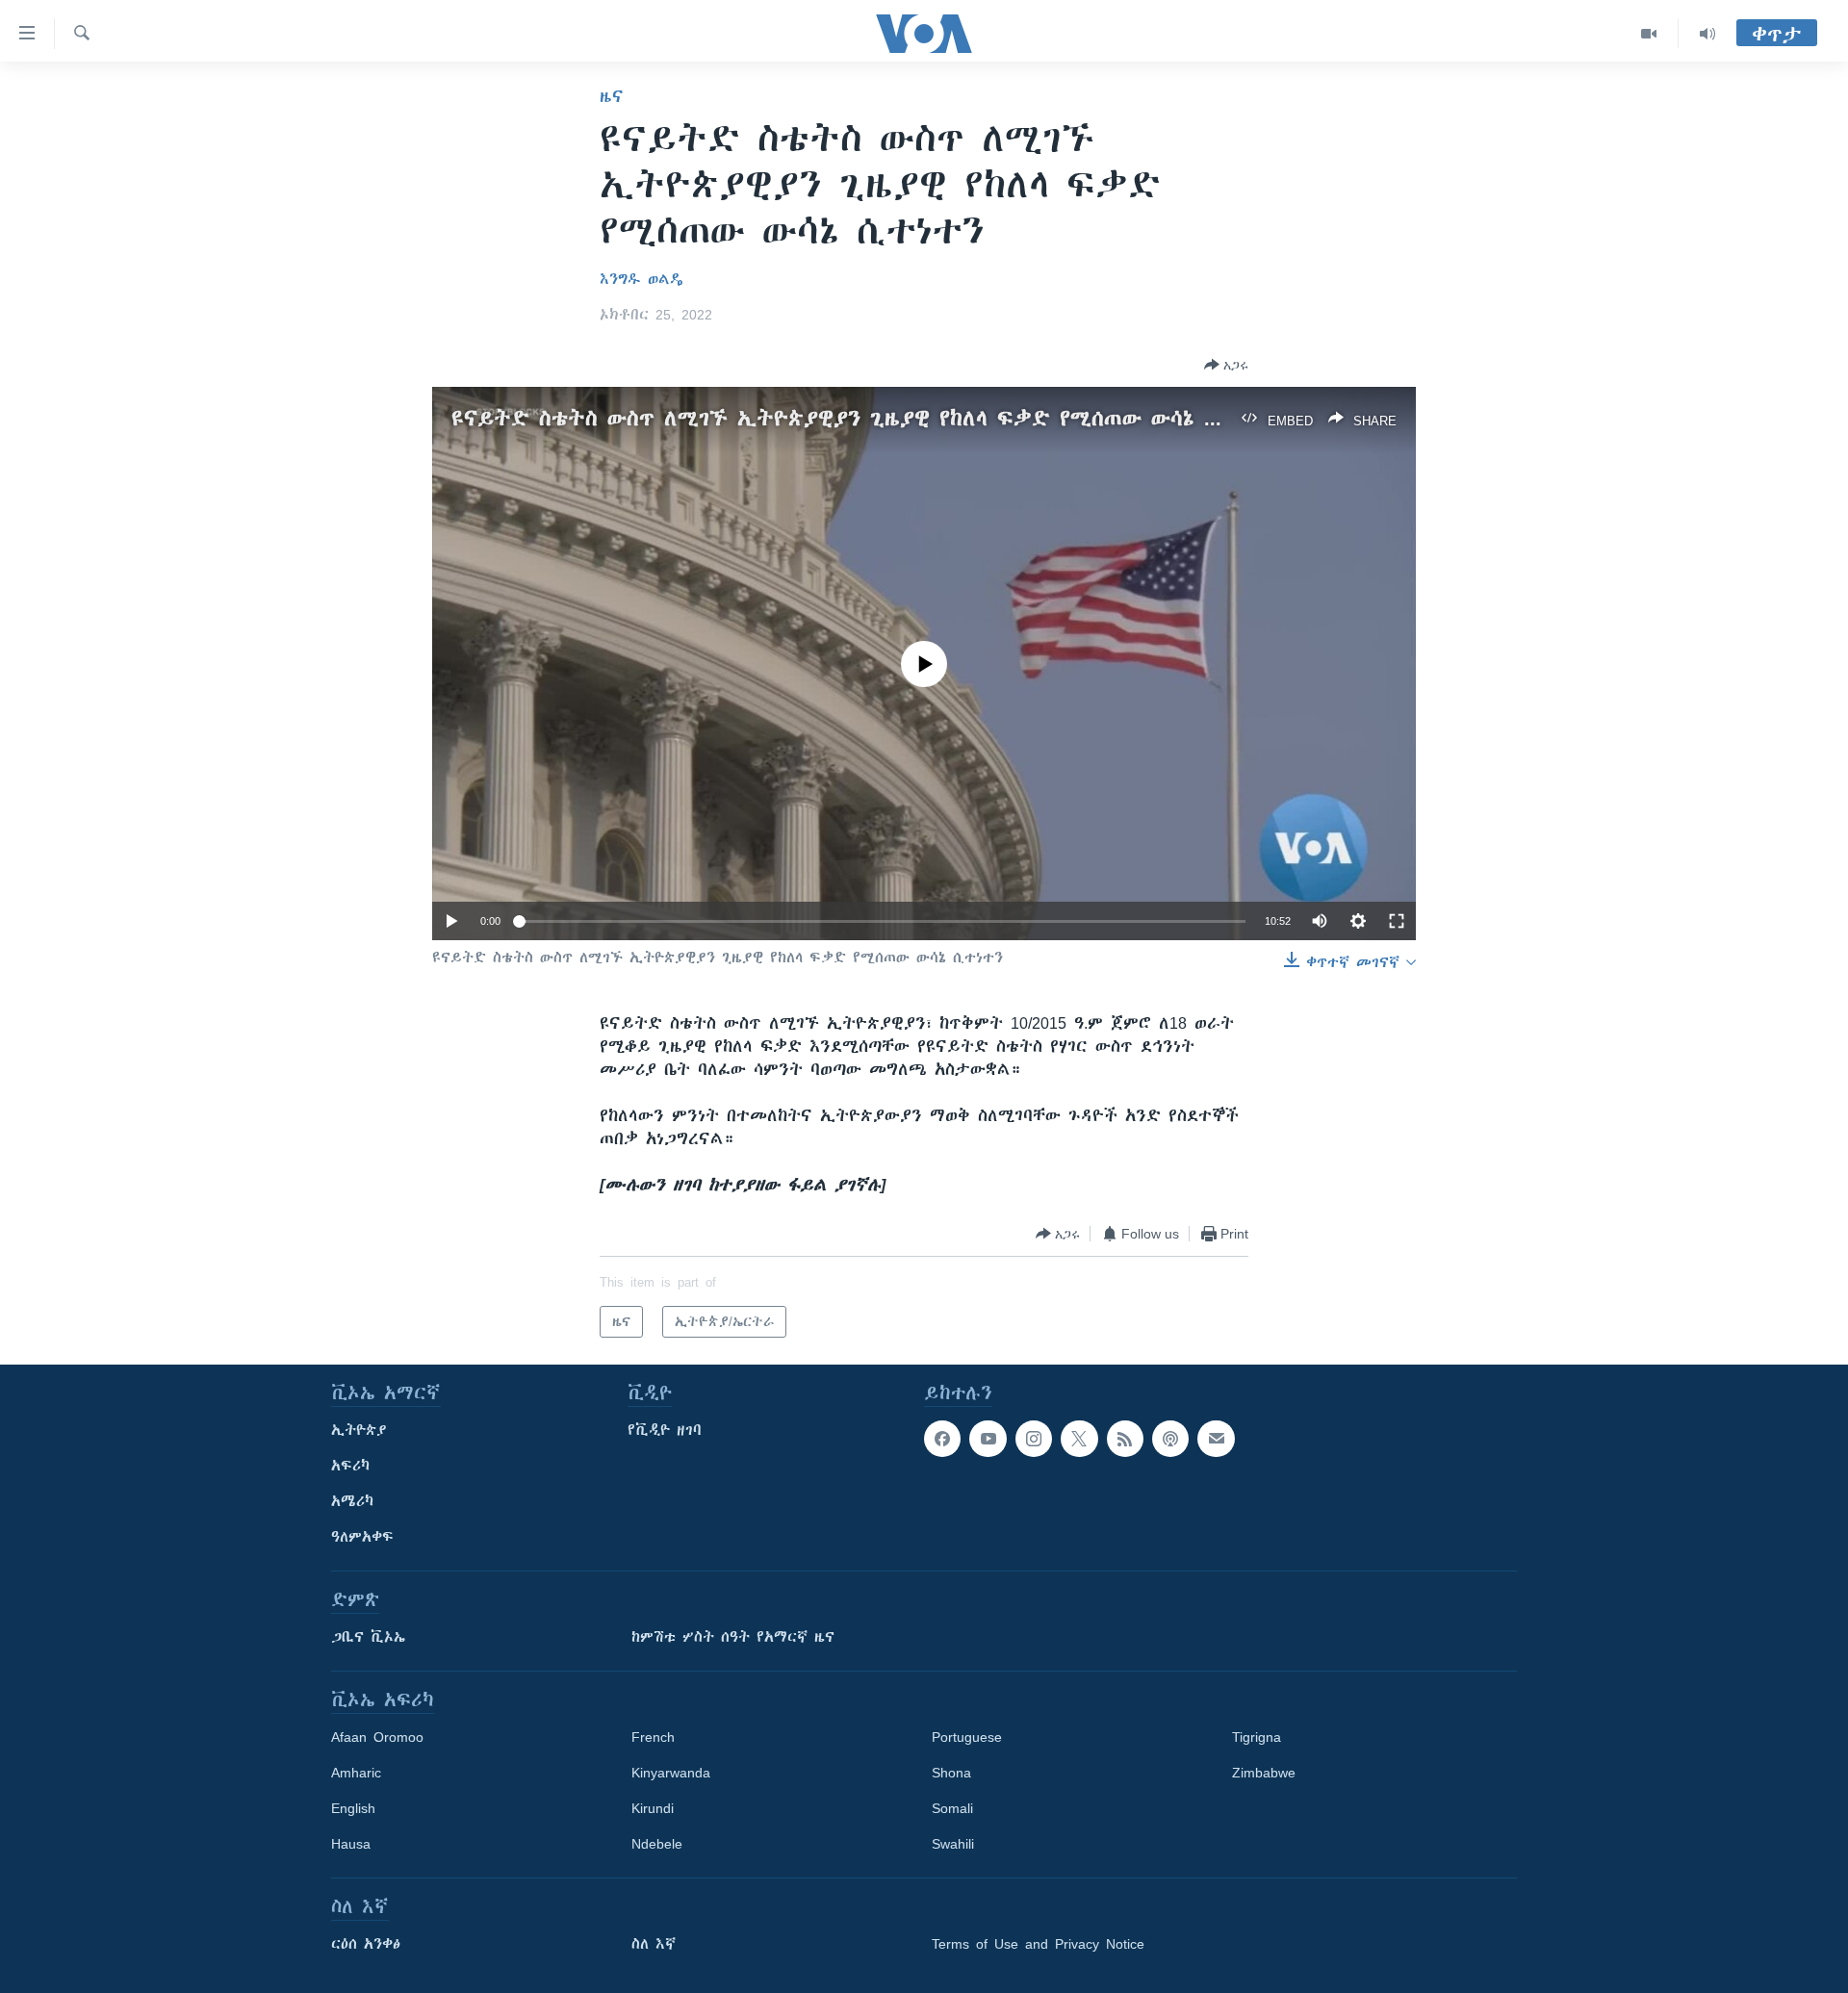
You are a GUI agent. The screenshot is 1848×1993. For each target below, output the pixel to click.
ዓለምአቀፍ (362, 1537)
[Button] (1226, 365)
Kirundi (653, 1808)
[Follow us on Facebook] (942, 1439)
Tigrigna (1257, 1737)
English (353, 1808)
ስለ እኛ (654, 1944)
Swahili (953, 1844)
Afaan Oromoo (377, 1737)
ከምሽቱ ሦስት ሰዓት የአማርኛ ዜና (733, 1637)
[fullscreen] (1397, 921)
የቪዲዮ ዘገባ (665, 1430)
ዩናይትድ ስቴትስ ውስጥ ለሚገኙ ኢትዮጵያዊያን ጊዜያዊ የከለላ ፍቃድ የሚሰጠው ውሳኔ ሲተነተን (863, 418)
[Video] (1649, 34)
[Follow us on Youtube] (988, 1439)
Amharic (356, 1773)
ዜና (612, 96)
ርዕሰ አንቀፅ (366, 1944)
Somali (952, 1808)
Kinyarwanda (671, 1773)
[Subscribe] (1216, 1439)
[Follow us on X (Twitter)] (1079, 1439)
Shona (951, 1773)
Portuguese (967, 1737)
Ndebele (657, 1844)
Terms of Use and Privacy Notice (1038, 1944)
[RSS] (1125, 1439)
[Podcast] (1170, 1439)
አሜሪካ (352, 1501)
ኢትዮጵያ (359, 1430)
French (653, 1737)
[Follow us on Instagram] (1034, 1439)
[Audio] (1707, 34)
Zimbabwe (1264, 1773)
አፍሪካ (350, 1466)
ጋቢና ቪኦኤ (368, 1637)
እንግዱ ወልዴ (642, 279)
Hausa (351, 1844)
